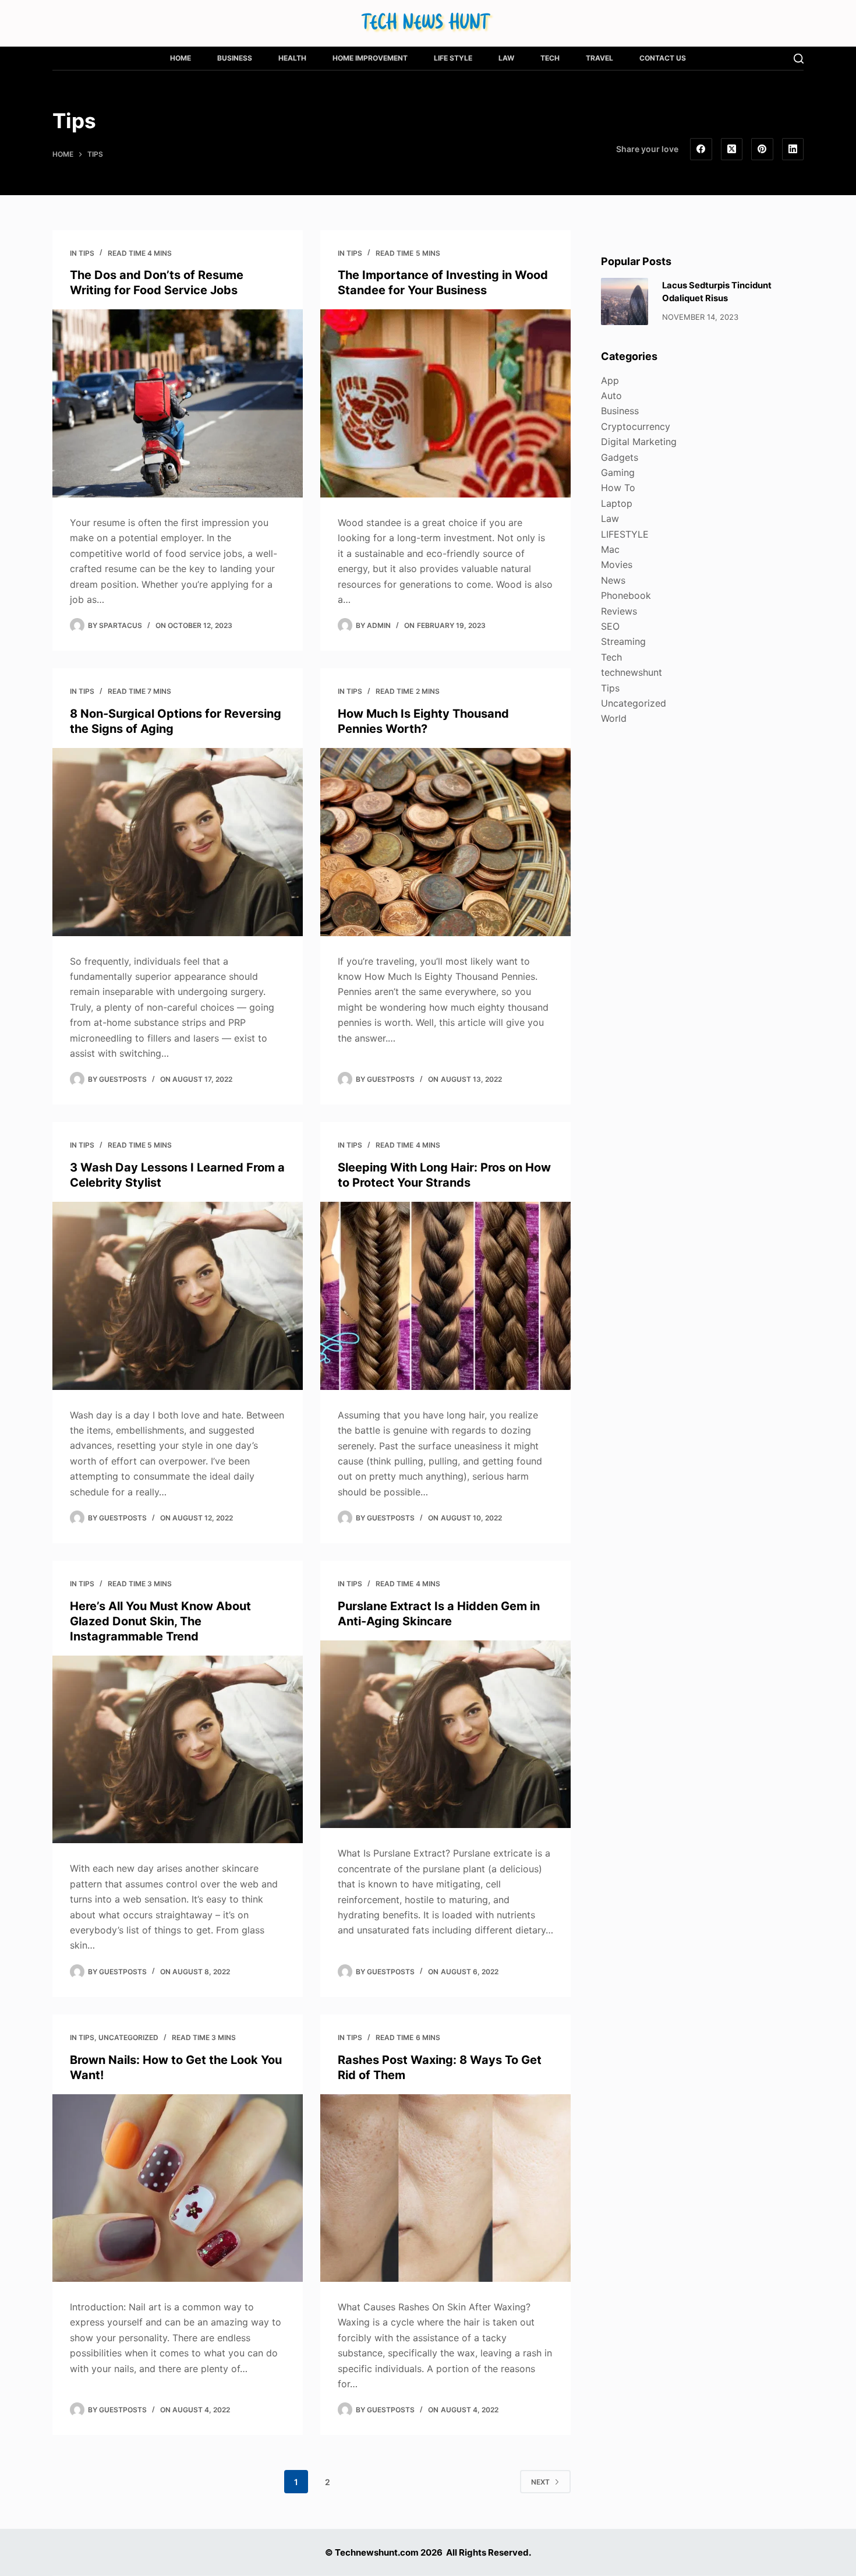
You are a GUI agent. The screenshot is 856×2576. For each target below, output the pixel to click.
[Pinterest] (762, 149)
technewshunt (632, 672)
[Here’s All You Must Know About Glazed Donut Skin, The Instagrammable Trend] (178, 1750)
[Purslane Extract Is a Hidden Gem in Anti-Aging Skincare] (445, 1735)
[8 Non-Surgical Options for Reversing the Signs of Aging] (178, 842)
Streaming (623, 641)
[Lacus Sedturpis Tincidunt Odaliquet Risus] (625, 301)
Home (181, 58)
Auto (611, 396)
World (614, 718)
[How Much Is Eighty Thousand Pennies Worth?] (445, 842)
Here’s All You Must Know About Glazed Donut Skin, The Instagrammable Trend (160, 1621)
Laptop (617, 503)
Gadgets (620, 457)
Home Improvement (370, 58)
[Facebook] (701, 149)
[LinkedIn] (793, 149)
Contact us (663, 58)
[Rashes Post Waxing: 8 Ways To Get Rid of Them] (445, 2188)
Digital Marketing (639, 442)
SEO (610, 626)
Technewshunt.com (377, 2552)
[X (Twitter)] (732, 149)
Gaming (618, 472)
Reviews (619, 611)
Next (540, 2482)
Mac (610, 549)
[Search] (799, 59)
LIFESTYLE (625, 534)
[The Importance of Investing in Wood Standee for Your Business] (445, 403)
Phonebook (626, 595)
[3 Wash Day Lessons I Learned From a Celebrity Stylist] (178, 1296)
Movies (617, 564)
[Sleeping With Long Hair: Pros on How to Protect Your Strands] (445, 1296)
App (610, 380)
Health (292, 58)
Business (235, 58)
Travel (599, 58)
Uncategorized (128, 2037)
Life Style (453, 58)
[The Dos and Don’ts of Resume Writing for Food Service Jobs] (178, 403)
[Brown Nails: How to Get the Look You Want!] (178, 2188)
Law (506, 58)
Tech (550, 58)
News (613, 580)
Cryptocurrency (636, 426)
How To (618, 488)
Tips (86, 253)
